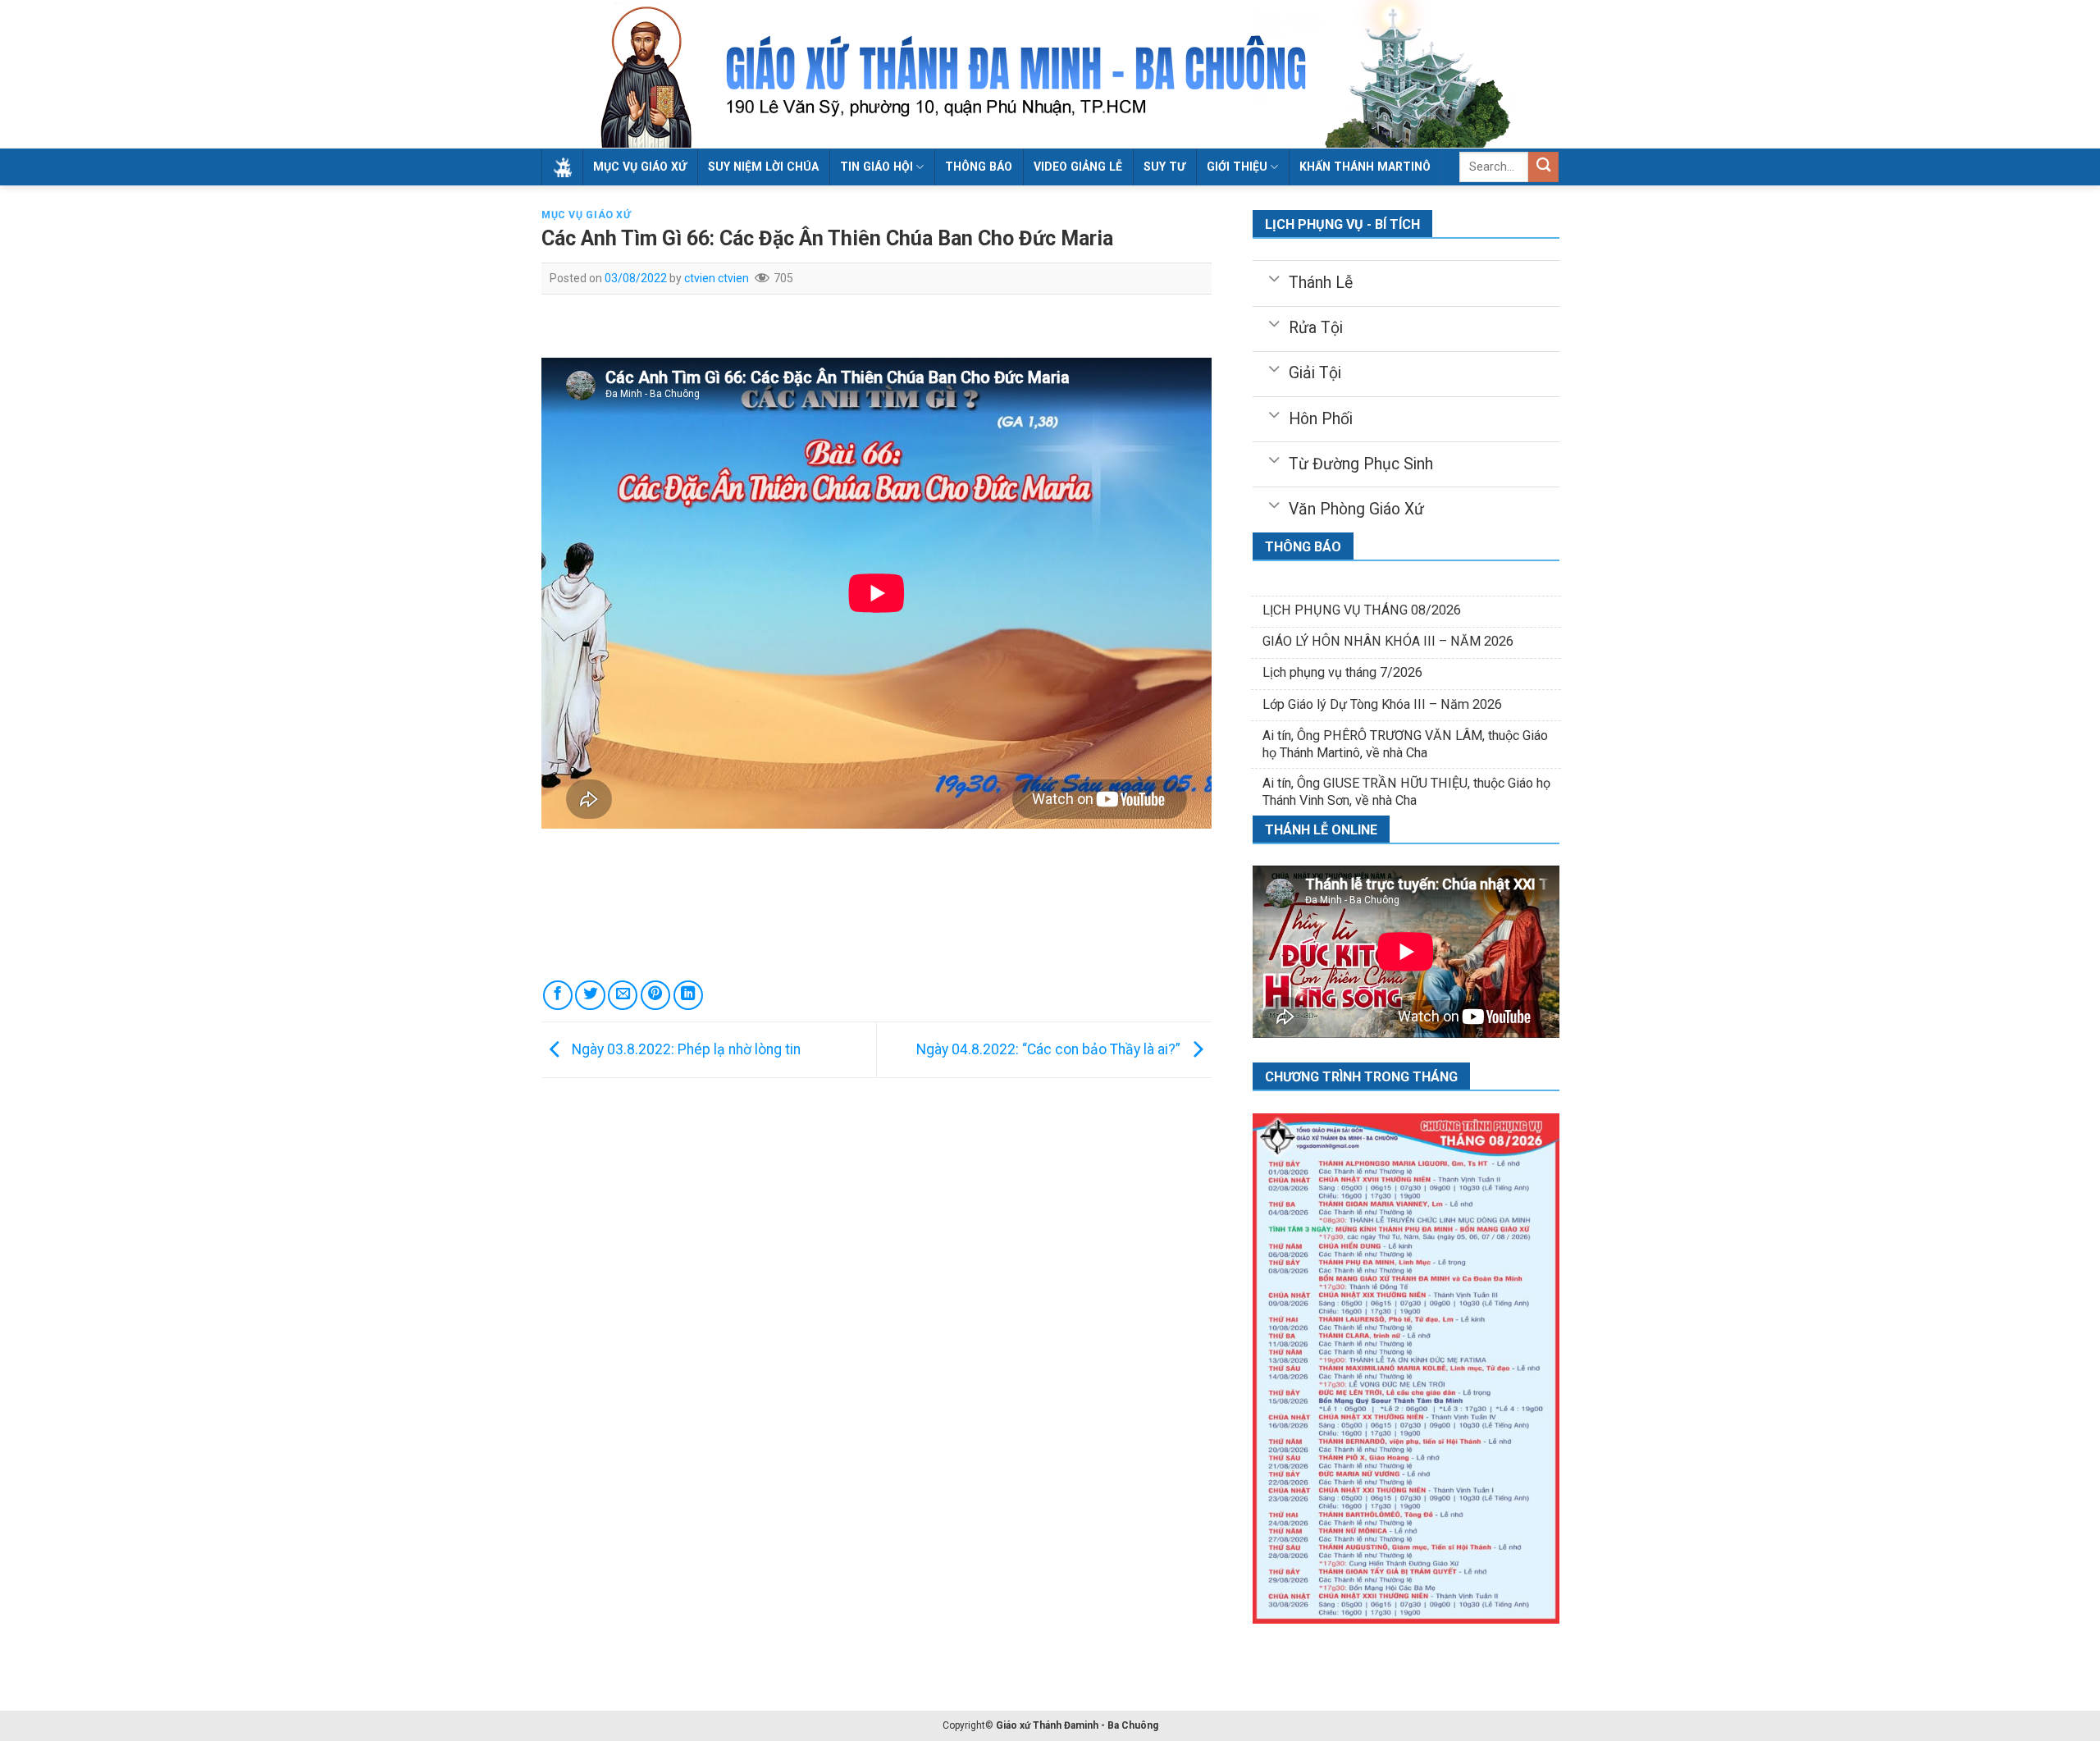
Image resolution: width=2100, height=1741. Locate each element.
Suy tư (1164, 167)
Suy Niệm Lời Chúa (763, 167)
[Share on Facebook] (558, 995)
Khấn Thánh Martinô (1365, 167)
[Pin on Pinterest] (655, 995)
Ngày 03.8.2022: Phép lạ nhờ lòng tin (685, 1049)
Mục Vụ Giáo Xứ (640, 167)
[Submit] (1543, 167)
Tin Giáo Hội (877, 167)
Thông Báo (979, 167)
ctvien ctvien (717, 278)
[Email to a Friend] (623, 995)
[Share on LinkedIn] (688, 995)
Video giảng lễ (1078, 167)
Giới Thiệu (1237, 167)
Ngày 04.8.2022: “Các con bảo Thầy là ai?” (1050, 1049)
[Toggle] (1274, 277)
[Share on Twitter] (590, 995)
